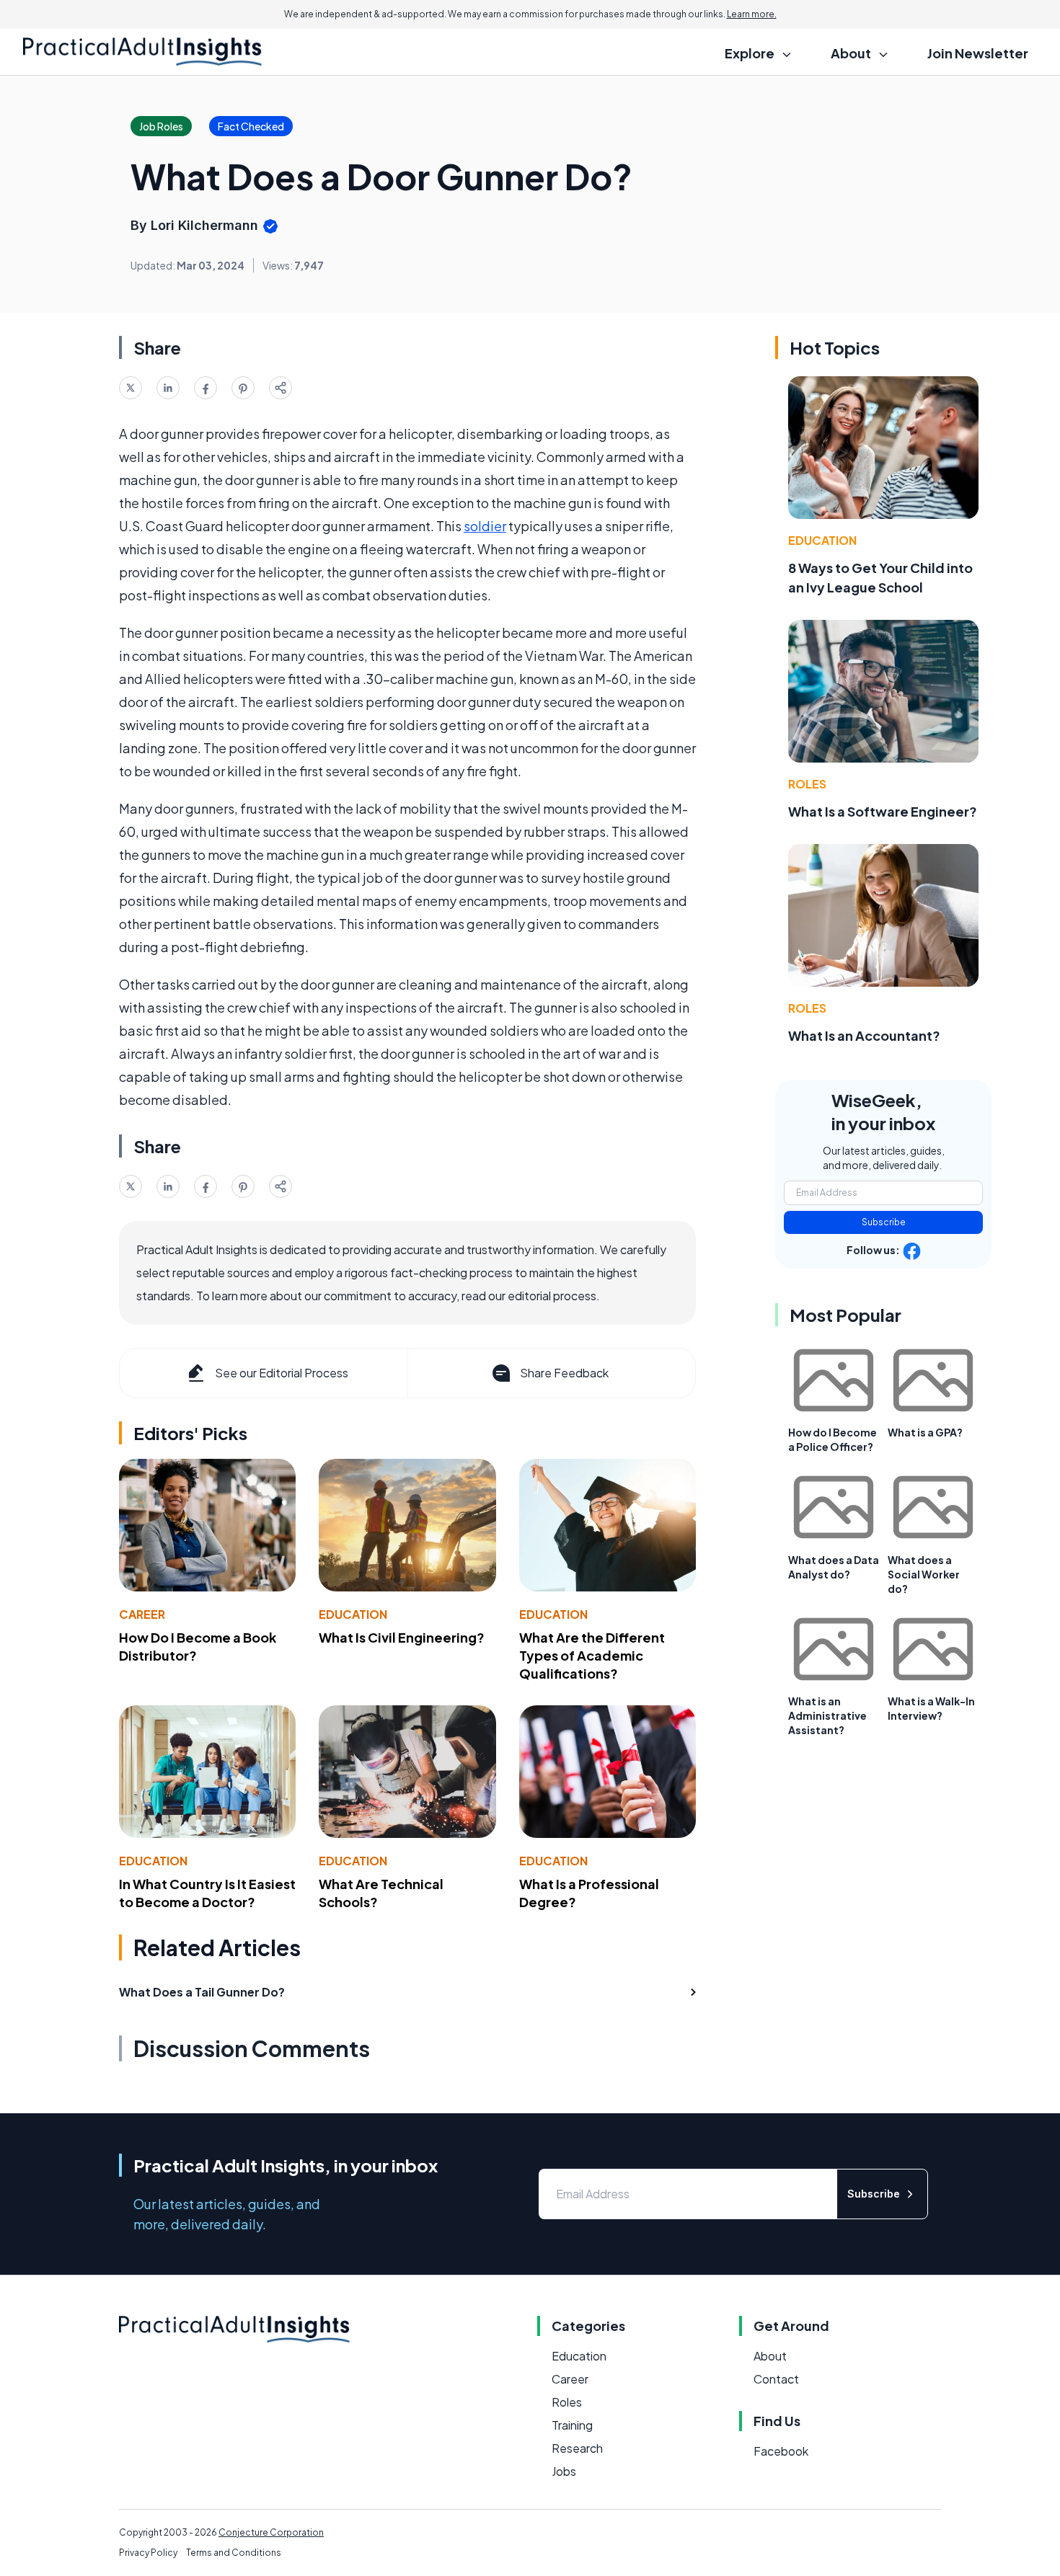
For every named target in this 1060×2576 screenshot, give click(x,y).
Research (577, 2448)
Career (142, 1614)
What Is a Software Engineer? (883, 811)
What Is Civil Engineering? (402, 1637)
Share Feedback (564, 1373)
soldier (485, 526)
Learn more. (752, 14)
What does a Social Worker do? (924, 1574)
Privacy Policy (148, 2553)
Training (572, 2425)
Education (353, 1614)
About (770, 2356)
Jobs (564, 2471)
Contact (776, 2379)
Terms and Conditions (234, 2553)
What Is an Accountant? (864, 1035)
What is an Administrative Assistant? (827, 1715)
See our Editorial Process (282, 1373)
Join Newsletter (978, 53)
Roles (807, 784)
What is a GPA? (925, 1432)
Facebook (781, 2451)
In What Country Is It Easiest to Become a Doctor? (207, 1893)
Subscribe (884, 1222)
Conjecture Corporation (271, 2532)
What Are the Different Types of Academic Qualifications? (592, 1655)
